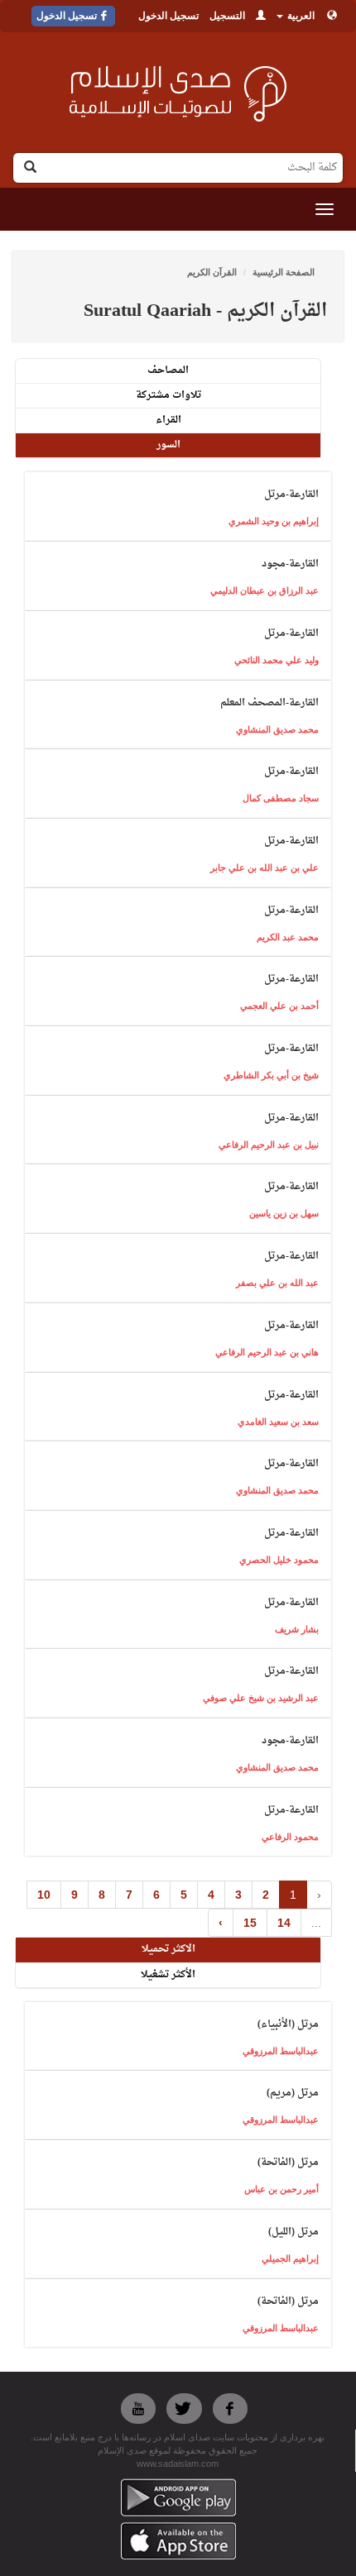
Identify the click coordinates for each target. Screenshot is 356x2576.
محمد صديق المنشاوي (277, 729)
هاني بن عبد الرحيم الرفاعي (267, 1352)
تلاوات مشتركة (168, 395)
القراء (168, 420)
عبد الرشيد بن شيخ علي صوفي (261, 1698)
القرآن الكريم (212, 272)
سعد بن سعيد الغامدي (278, 1422)
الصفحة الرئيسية (284, 272)
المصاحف (168, 370)
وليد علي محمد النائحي (277, 660)
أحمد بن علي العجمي (279, 1006)
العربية (300, 16)
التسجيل (227, 16)
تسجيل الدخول (168, 16)
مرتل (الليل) (293, 2232)
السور (168, 445)
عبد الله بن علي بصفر (277, 1283)
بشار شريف (297, 1629)
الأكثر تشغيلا (168, 1975)
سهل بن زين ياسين (284, 1213)
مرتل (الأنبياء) (288, 2024)
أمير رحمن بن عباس (281, 2189)
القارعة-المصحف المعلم (269, 703)
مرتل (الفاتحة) (288, 2163)
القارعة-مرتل (291, 495)
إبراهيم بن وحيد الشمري (274, 521)
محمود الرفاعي (290, 1837)
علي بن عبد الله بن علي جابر (265, 867)
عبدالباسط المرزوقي (281, 2051)
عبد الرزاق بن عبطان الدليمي (265, 590)
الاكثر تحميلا (168, 1949)
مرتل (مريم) (293, 2093)
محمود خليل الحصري (279, 1560)
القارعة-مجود (290, 564)
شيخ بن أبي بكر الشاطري (271, 1075)
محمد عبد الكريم (288, 937)
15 (250, 1923)
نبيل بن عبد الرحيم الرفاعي (269, 1145)
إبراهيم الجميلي (290, 2258)
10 (44, 1895)
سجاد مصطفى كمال (281, 798)
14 (284, 1923)
